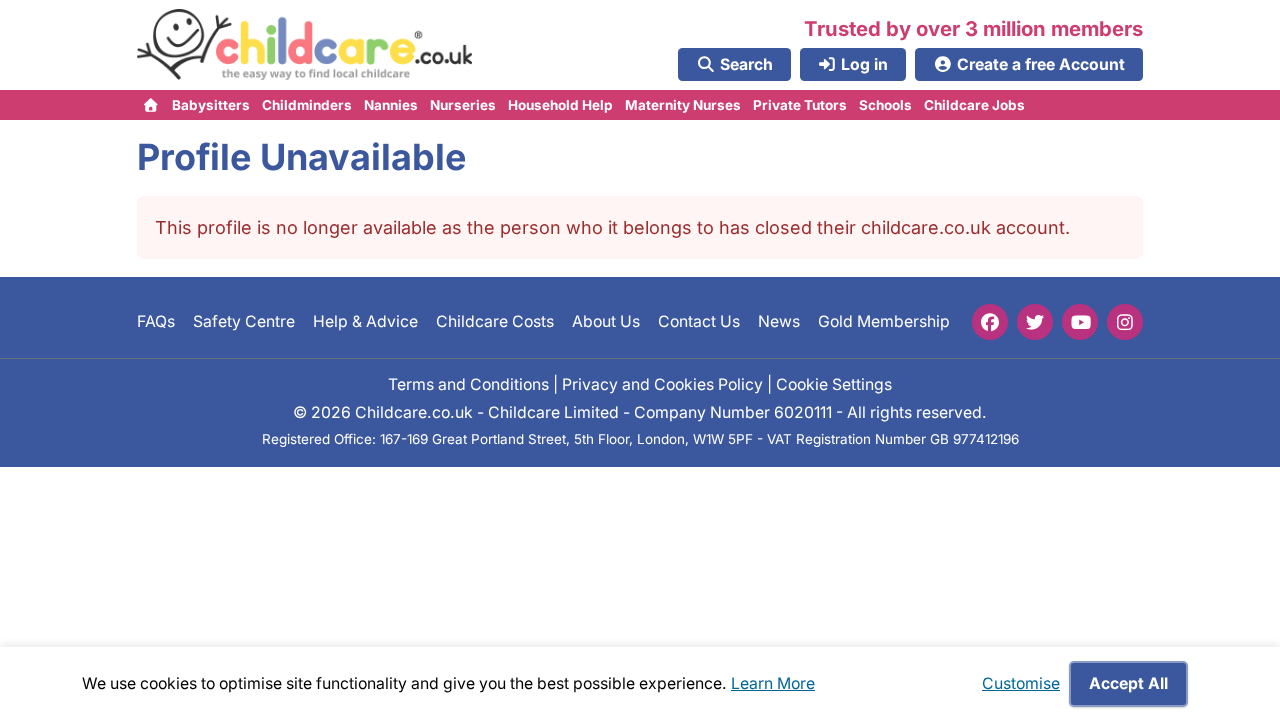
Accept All (1128, 683)
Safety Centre (244, 321)
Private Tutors (800, 105)
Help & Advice (365, 321)
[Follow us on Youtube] (1080, 322)
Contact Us (699, 321)
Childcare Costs (495, 321)
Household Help (560, 105)
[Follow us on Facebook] (990, 322)
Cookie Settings (834, 383)
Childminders (307, 105)
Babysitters (211, 105)
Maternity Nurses (683, 105)
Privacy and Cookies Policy (662, 383)
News (779, 321)
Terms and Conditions (468, 383)
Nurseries (463, 105)
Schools (885, 105)
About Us (606, 321)
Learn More (773, 683)
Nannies (391, 105)
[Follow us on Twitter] (1035, 322)
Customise (1021, 683)
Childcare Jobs (974, 105)
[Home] (151, 105)
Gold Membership (884, 321)
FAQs (156, 321)
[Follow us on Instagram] (1125, 322)
